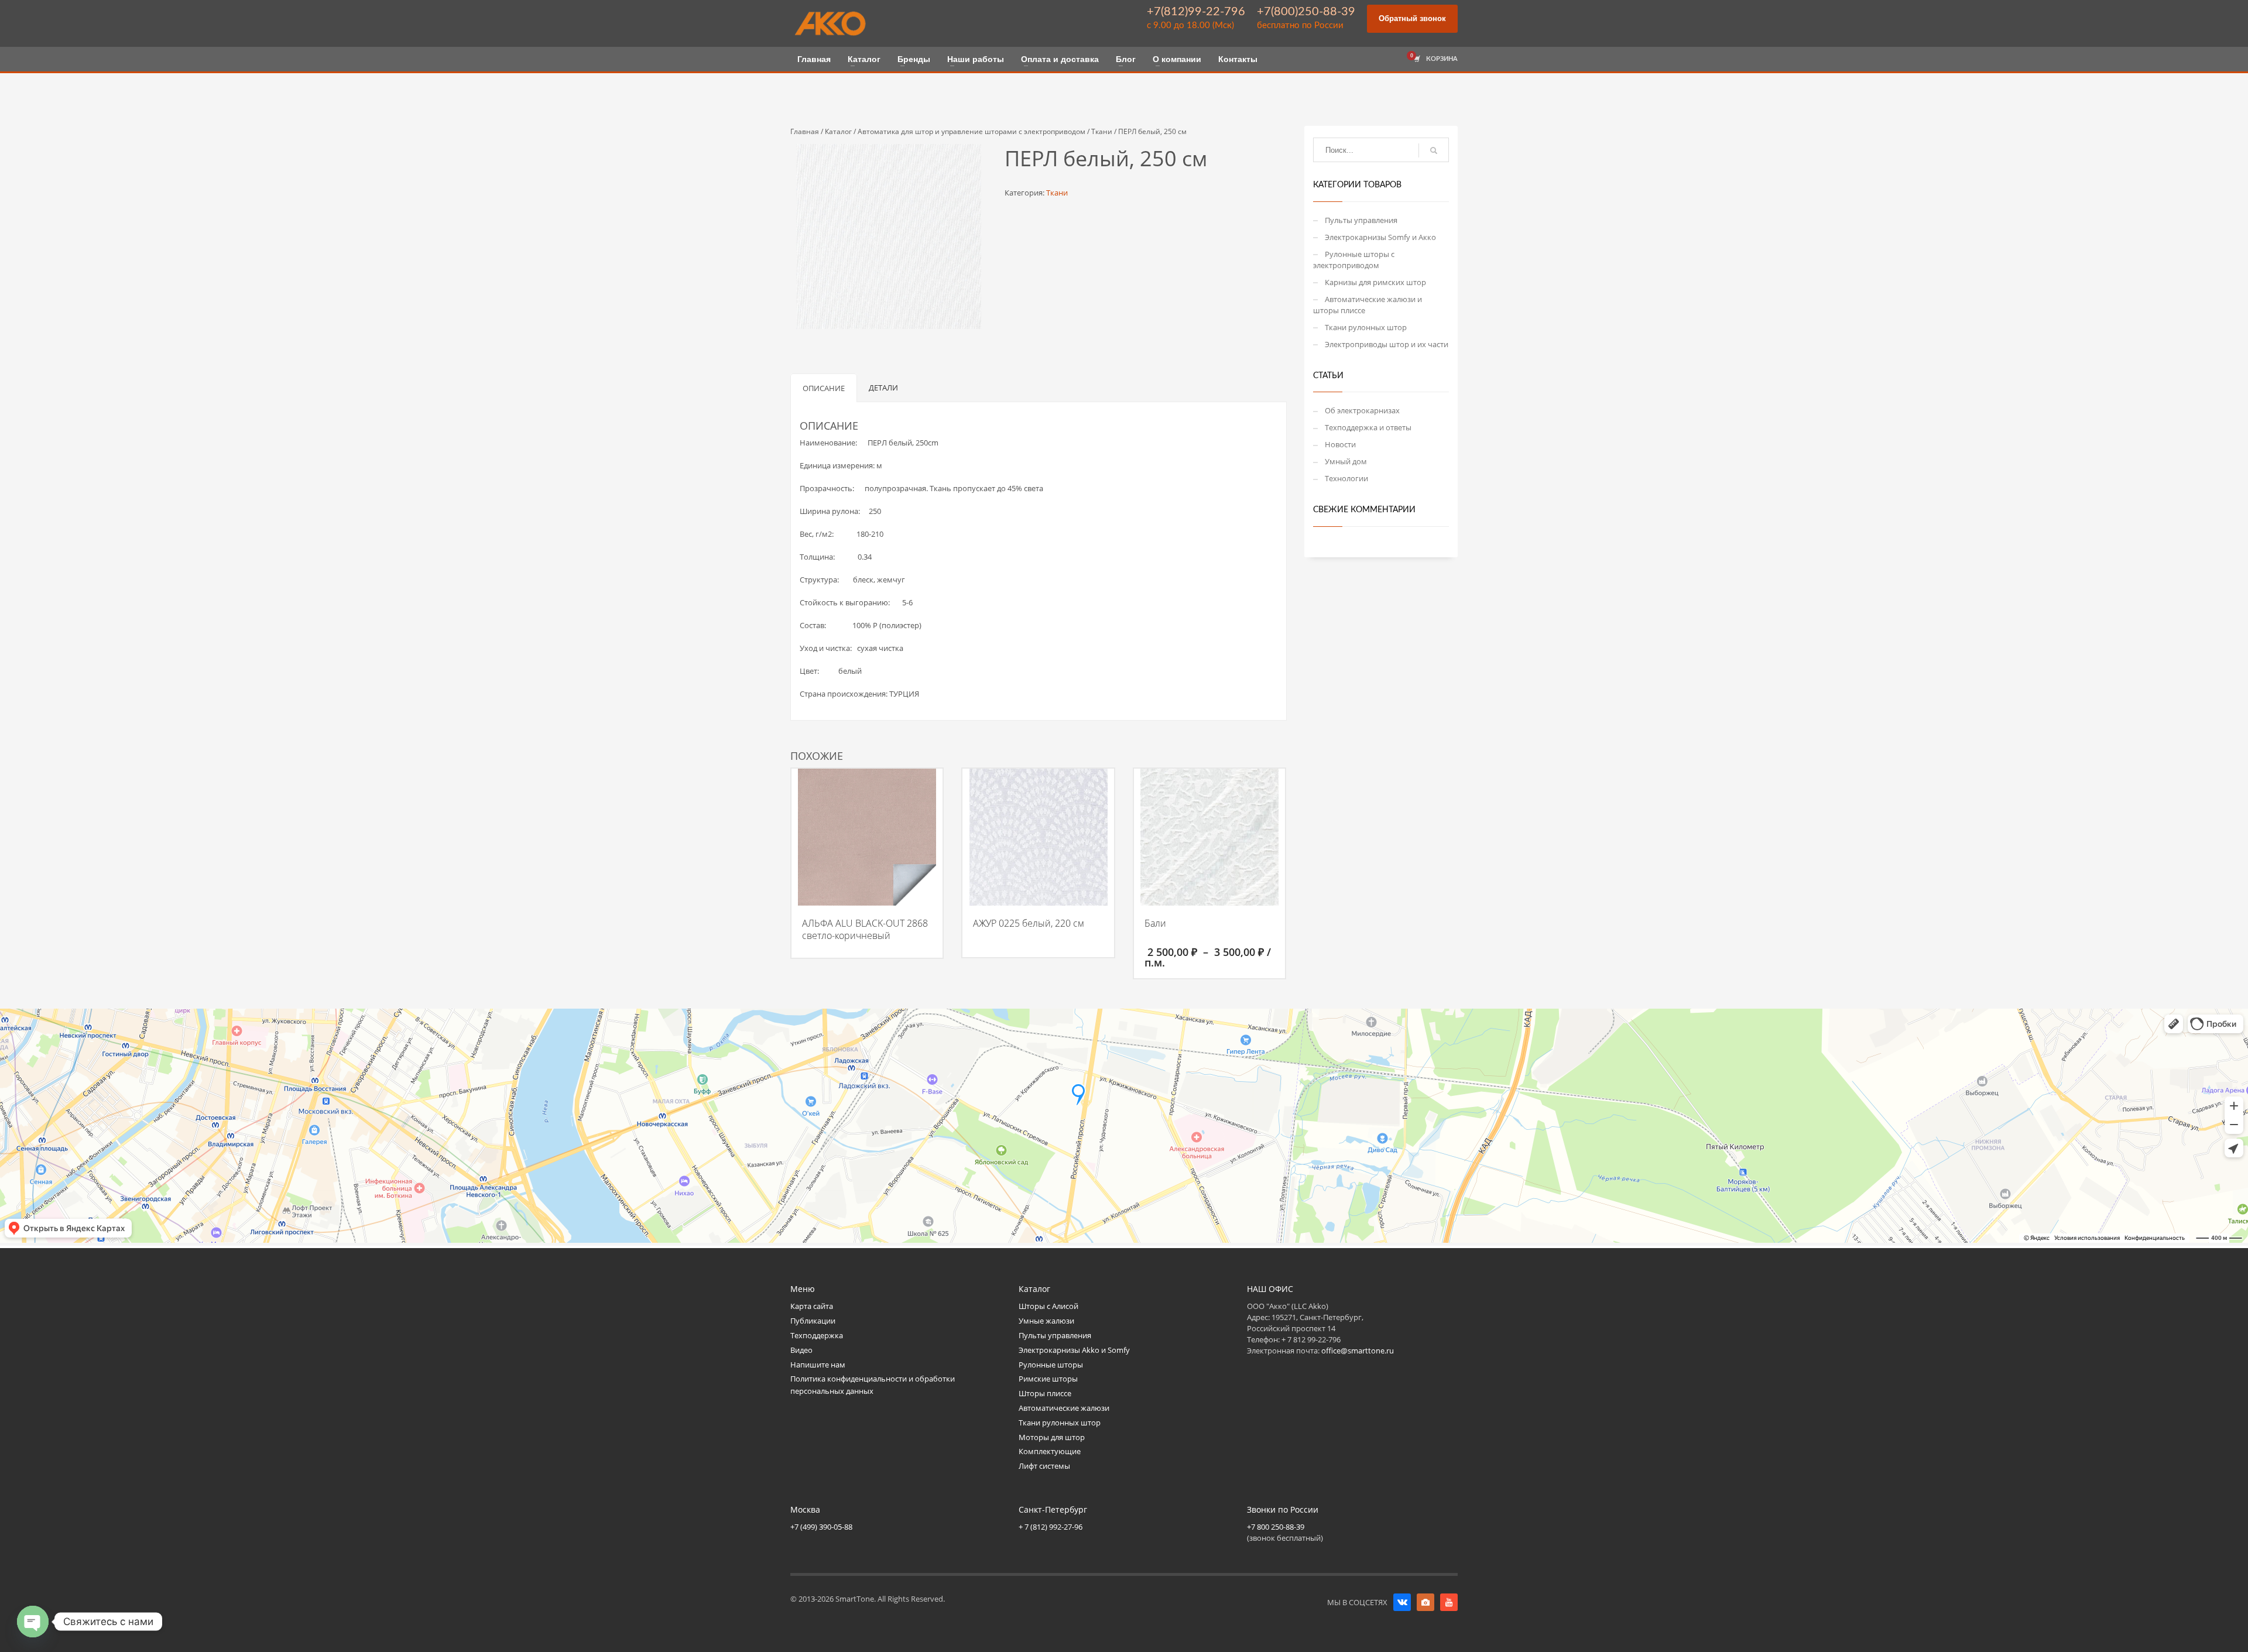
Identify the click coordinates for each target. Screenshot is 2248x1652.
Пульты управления (1361, 220)
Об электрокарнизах (1362, 410)
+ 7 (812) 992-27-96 (1051, 1527)
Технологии (1346, 478)
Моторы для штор (1052, 1437)
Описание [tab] (824, 388)
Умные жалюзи (1046, 1321)
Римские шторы (1048, 1379)
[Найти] (1434, 150)
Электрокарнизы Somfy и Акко (1380, 237)
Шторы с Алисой (1048, 1306)
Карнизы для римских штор (1375, 282)
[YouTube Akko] (1449, 1602)
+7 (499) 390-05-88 (821, 1527)
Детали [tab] (883, 388)
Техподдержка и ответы (1368, 427)
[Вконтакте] (1402, 1602)
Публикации (813, 1321)
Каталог (838, 131)
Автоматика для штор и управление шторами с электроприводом (971, 131)
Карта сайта (812, 1306)
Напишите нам (818, 1365)
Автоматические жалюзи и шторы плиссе (1368, 305)
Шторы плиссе (1045, 1393)
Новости (1340, 444)
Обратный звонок (1412, 18)
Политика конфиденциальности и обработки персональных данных (873, 1385)
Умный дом (1346, 461)
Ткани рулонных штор (1366, 327)
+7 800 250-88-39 (1276, 1527)
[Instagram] (1425, 1602)
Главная (805, 131)
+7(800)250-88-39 (1306, 12)
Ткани (1102, 131)
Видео (801, 1350)
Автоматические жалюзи (1064, 1408)
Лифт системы (1044, 1466)
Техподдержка (817, 1335)
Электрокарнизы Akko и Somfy (1074, 1350)
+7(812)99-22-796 (1196, 12)
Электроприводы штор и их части (1387, 344)
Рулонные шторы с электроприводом (1354, 260)
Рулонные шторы (1051, 1365)
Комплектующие (1050, 1451)
